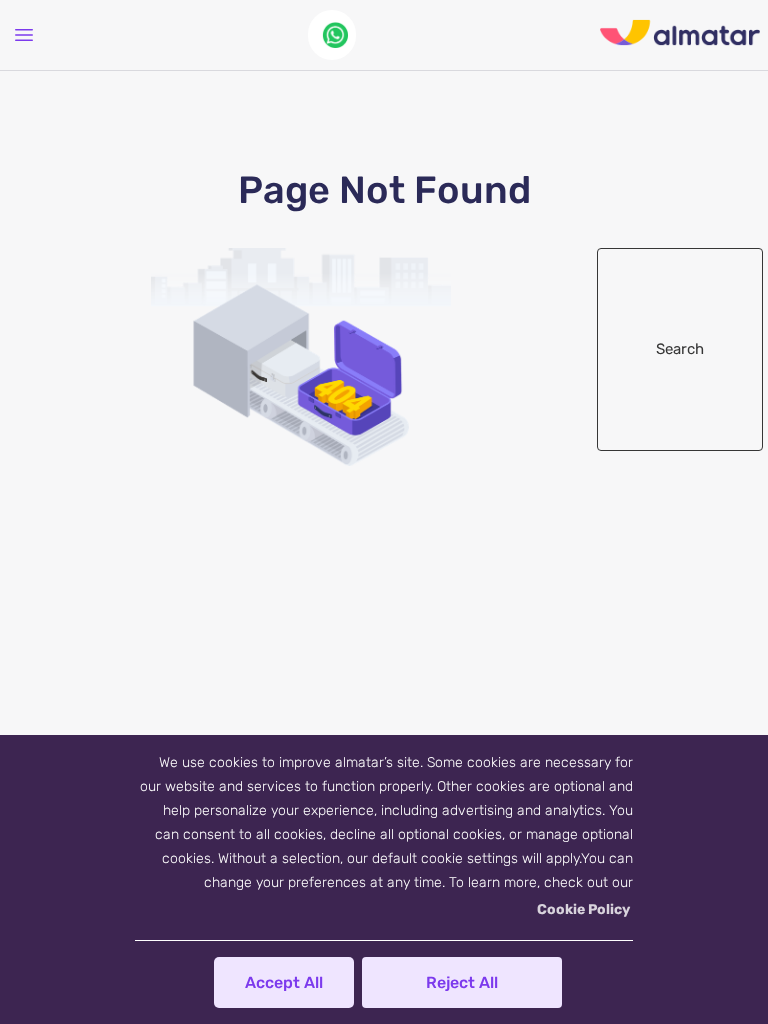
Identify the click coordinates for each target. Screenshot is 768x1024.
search (680, 349)
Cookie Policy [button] (583, 909)
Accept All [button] (284, 982)
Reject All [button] (462, 982)
